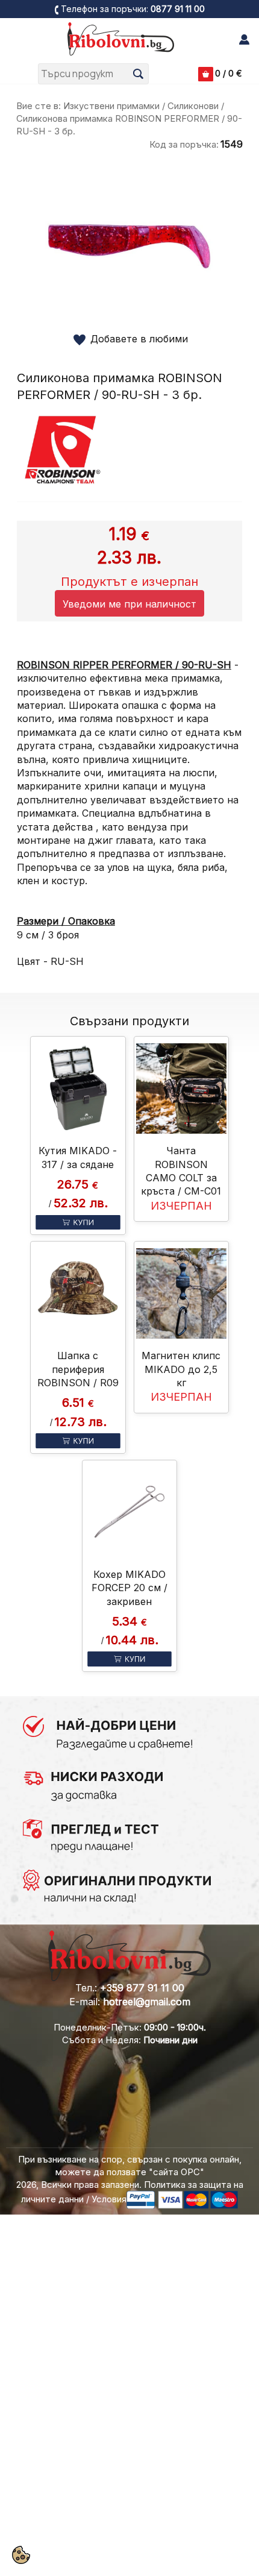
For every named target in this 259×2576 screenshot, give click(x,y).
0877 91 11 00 (178, 9)
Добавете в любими (139, 339)
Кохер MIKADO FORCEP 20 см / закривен (129, 1588)
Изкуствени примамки (111, 106)
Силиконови (193, 106)
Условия (109, 2199)
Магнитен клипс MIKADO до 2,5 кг (181, 1369)
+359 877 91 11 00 (142, 1988)
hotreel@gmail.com (147, 2002)
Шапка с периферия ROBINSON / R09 (78, 1369)
